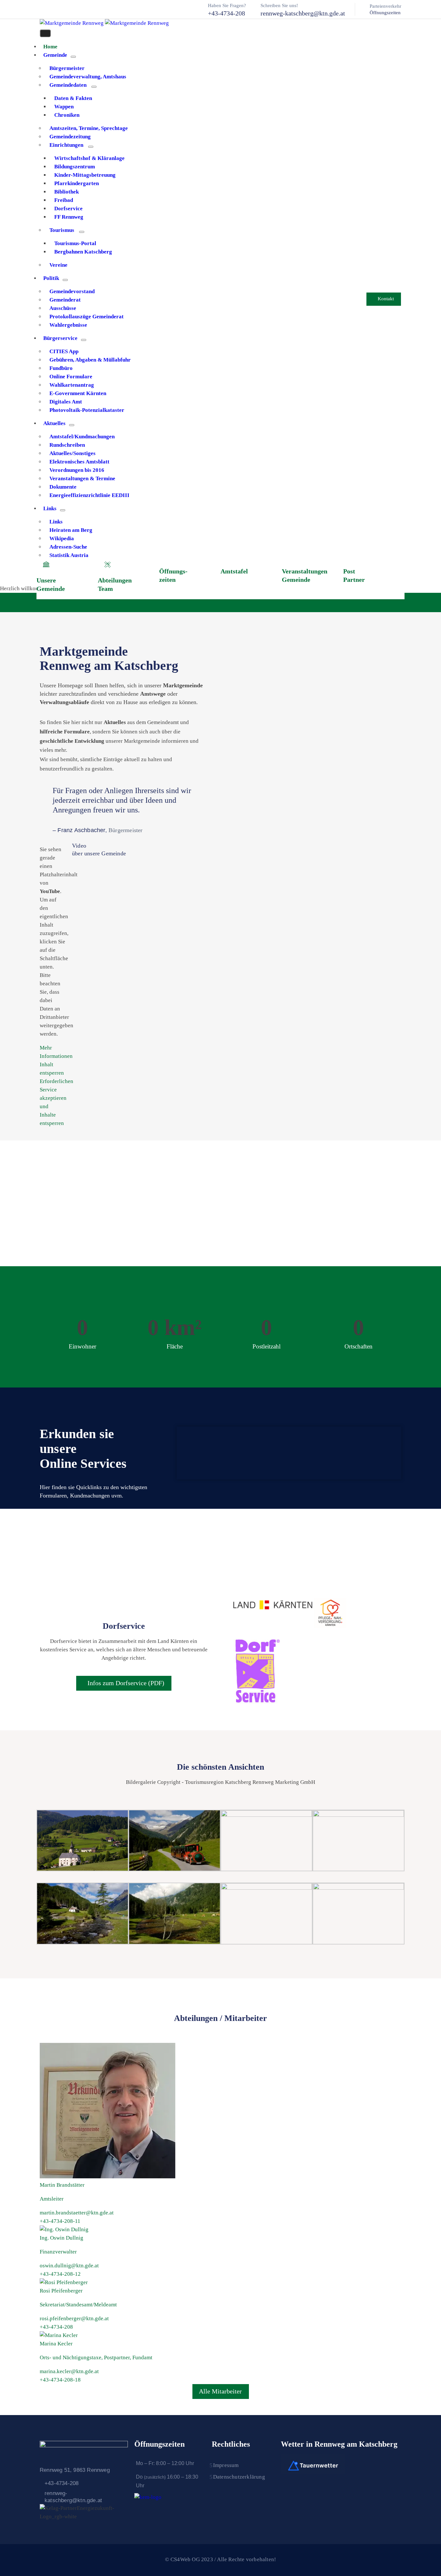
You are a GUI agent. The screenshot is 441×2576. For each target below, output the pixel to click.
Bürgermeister (67, 68)
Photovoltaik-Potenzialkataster (87, 410)
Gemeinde (55, 55)
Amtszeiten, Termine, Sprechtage (89, 128)
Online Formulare (71, 377)
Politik (51, 278)
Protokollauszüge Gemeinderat (87, 317)
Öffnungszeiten (385, 13)
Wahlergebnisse (68, 325)
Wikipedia (62, 538)
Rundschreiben (67, 445)
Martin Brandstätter (62, 2185)
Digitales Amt (66, 402)
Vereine (58, 265)
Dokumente (63, 487)
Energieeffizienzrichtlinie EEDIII (89, 495)
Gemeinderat (65, 300)
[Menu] (73, 57)
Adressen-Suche (68, 547)
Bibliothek (67, 192)
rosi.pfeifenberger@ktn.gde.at (74, 2318)
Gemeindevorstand (72, 291)
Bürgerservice (60, 338)
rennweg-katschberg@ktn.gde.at (303, 13)
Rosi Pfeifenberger (61, 2291)
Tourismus (62, 230)
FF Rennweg (69, 217)
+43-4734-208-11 (60, 2221)
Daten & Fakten (73, 98)
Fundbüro (61, 368)
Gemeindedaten (68, 85)
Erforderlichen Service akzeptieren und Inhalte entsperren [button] (53, 1102)
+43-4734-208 (226, 13)
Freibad (64, 200)
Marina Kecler (56, 2344)
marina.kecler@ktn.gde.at (69, 2371)
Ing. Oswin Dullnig (62, 2238)
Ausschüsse (63, 308)
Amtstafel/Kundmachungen (82, 437)
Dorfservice (68, 209)
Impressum (226, 2465)
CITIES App (64, 351)
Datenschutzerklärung (239, 2477)
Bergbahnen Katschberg (83, 252)
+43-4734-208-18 (60, 2380)
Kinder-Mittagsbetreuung (85, 175)
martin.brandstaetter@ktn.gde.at (77, 2213)
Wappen (64, 107)
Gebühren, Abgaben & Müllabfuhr (90, 360)
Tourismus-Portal (75, 243)
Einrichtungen (66, 145)
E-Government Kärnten (78, 393)
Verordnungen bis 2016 (77, 470)
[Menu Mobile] (45, 33)
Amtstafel (234, 571)
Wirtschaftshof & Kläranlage (89, 158)
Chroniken (67, 115)
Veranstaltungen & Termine (82, 478)
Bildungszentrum (75, 167)
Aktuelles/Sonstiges (72, 453)
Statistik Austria (69, 555)
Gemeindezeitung (70, 137)
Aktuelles (54, 423)
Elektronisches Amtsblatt (79, 462)
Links (50, 508)
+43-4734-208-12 (60, 2274)
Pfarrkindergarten (77, 183)
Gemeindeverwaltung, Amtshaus (88, 77)
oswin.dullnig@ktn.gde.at (69, 2266)
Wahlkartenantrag (72, 385)
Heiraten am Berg (71, 530)
